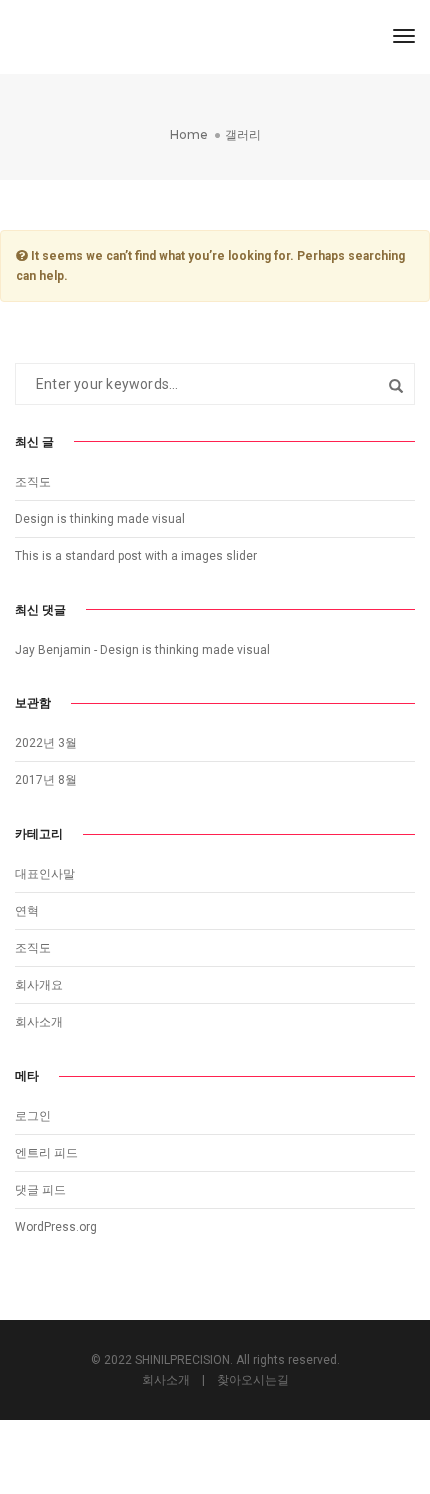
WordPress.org (56, 1227)
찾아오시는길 (253, 1380)
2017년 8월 (46, 780)
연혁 (27, 911)
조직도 (33, 482)
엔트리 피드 (46, 1153)
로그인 (33, 1116)
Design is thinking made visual (100, 519)
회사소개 (39, 1022)
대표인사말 (45, 874)
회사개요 (39, 985)
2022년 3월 (46, 743)
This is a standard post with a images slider (136, 556)
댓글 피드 (40, 1190)
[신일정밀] (101, 36)
